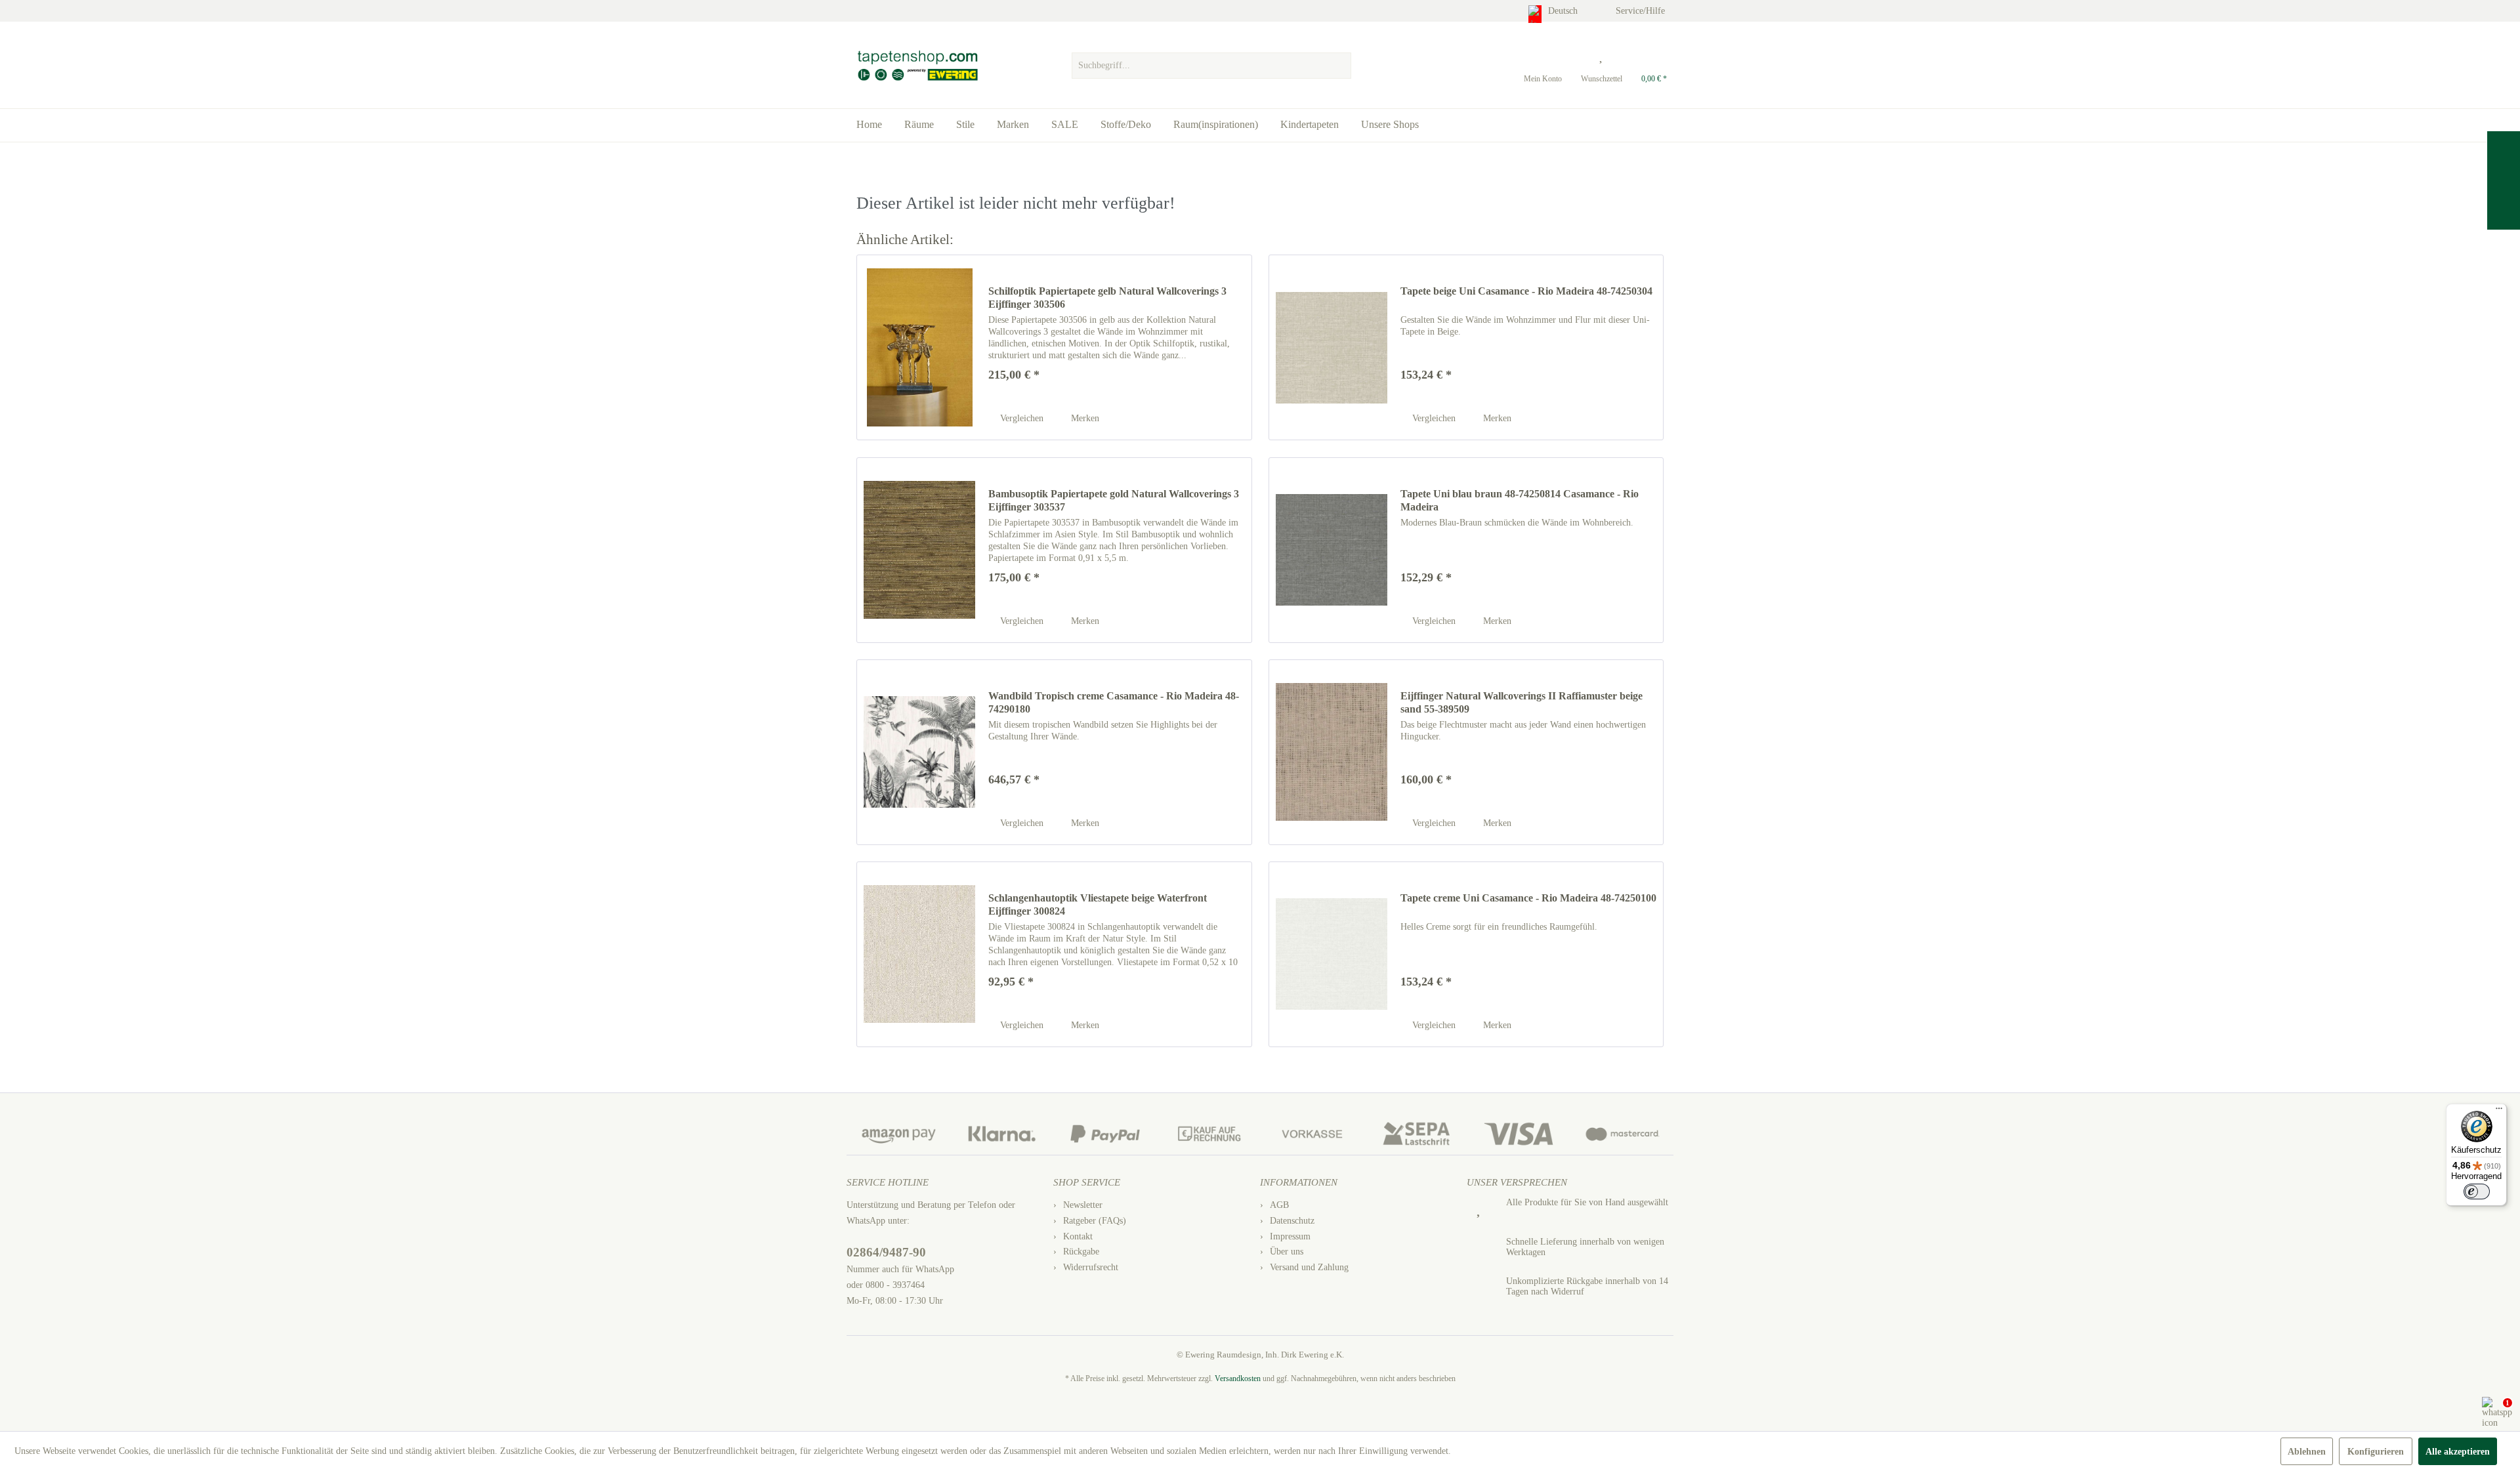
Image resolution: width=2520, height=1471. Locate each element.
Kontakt (1078, 1236)
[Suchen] (1339, 66)
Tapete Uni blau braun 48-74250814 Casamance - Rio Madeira (1520, 500)
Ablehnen (2307, 1452)
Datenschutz (1292, 1221)
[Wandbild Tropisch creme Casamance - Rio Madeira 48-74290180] (919, 752)
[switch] (2477, 1191)
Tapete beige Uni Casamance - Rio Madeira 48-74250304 (1526, 291)
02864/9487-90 (886, 1252)
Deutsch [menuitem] (1564, 11)
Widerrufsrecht (1091, 1267)
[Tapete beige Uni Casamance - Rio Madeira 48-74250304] (1332, 347)
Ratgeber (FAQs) (1095, 1221)
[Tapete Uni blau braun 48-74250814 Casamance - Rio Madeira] (1332, 550)
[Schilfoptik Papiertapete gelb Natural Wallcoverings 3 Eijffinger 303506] (919, 347)
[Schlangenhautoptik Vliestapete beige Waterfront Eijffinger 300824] (919, 954)
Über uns (1287, 1252)
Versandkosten (1238, 1378)
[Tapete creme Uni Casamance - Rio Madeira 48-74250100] (1332, 954)
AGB (1279, 1205)
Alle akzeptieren (2458, 1452)
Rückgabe (1081, 1252)
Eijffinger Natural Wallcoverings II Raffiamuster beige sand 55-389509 (1522, 702)
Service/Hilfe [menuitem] (1642, 11)
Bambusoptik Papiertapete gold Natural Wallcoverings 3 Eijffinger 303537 (1114, 500)
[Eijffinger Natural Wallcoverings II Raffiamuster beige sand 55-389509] (1332, 752)
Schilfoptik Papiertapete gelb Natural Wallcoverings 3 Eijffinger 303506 (1107, 298)
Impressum (1290, 1236)
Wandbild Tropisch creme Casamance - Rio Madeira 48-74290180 (1114, 702)
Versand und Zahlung (1309, 1267)
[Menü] (2499, 1111)
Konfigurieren (2376, 1452)
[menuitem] (1211, 62)
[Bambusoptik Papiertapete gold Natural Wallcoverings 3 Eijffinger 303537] (919, 550)
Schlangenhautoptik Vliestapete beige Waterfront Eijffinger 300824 (1098, 904)
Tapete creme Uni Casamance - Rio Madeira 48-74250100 (1528, 898)
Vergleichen (1020, 418)
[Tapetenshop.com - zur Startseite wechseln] (917, 66)
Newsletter (1083, 1205)
